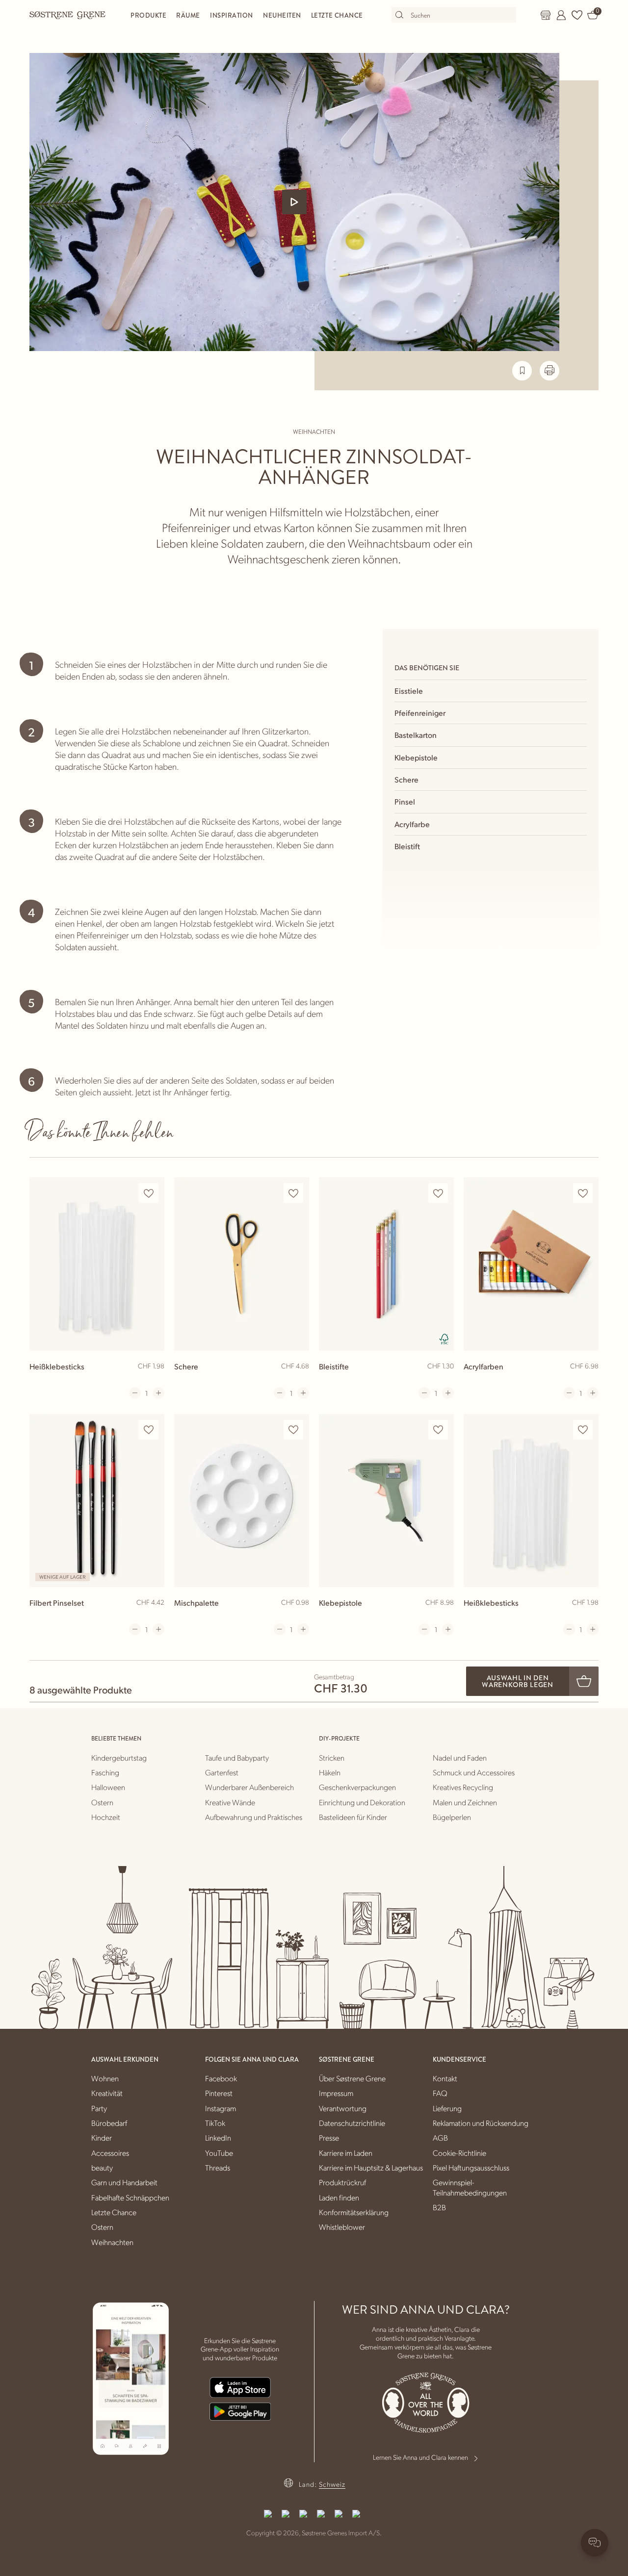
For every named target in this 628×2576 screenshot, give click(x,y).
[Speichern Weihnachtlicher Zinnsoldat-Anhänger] (522, 371)
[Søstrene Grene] (68, 15)
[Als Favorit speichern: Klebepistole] (438, 1430)
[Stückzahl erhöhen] (158, 1393)
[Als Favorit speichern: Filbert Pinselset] (149, 1430)
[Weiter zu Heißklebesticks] (97, 1264)
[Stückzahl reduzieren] (135, 1393)
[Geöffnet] (294, 202)
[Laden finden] (546, 15)
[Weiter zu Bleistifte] (386, 1264)
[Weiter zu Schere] (242, 1264)
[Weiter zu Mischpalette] (242, 1501)
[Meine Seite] (561, 15)
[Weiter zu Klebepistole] (386, 1501)
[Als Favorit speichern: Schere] (293, 1193)
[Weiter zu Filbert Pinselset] (97, 1501)
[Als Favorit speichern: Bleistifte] (438, 1193)
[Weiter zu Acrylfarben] (531, 1264)
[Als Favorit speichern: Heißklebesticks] (149, 1193)
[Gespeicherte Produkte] (577, 15)
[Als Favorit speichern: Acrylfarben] (583, 1193)
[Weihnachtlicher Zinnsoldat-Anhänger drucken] (549, 371)
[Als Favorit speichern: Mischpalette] (293, 1430)
